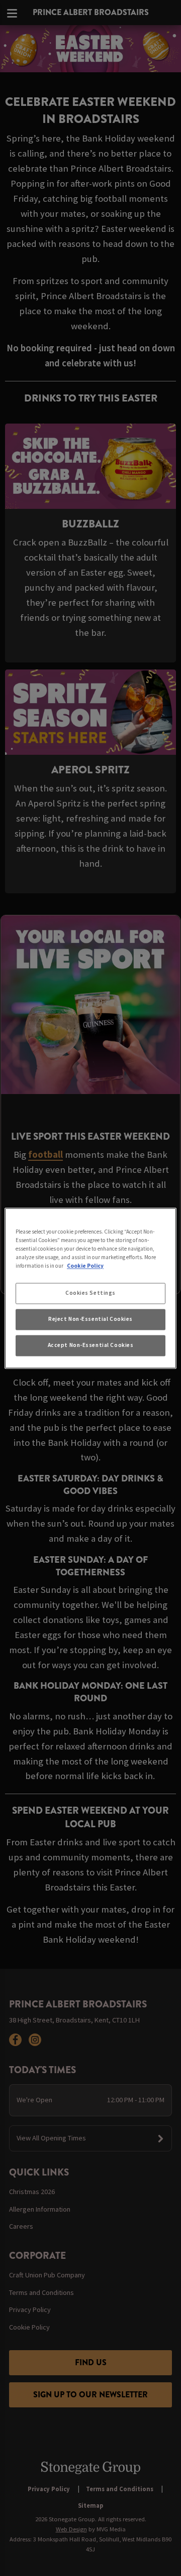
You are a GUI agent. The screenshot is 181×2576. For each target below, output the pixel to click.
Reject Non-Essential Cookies (90, 1319)
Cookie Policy (85, 1266)
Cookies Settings (90, 1293)
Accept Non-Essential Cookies (91, 1345)
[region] (90, 1288)
